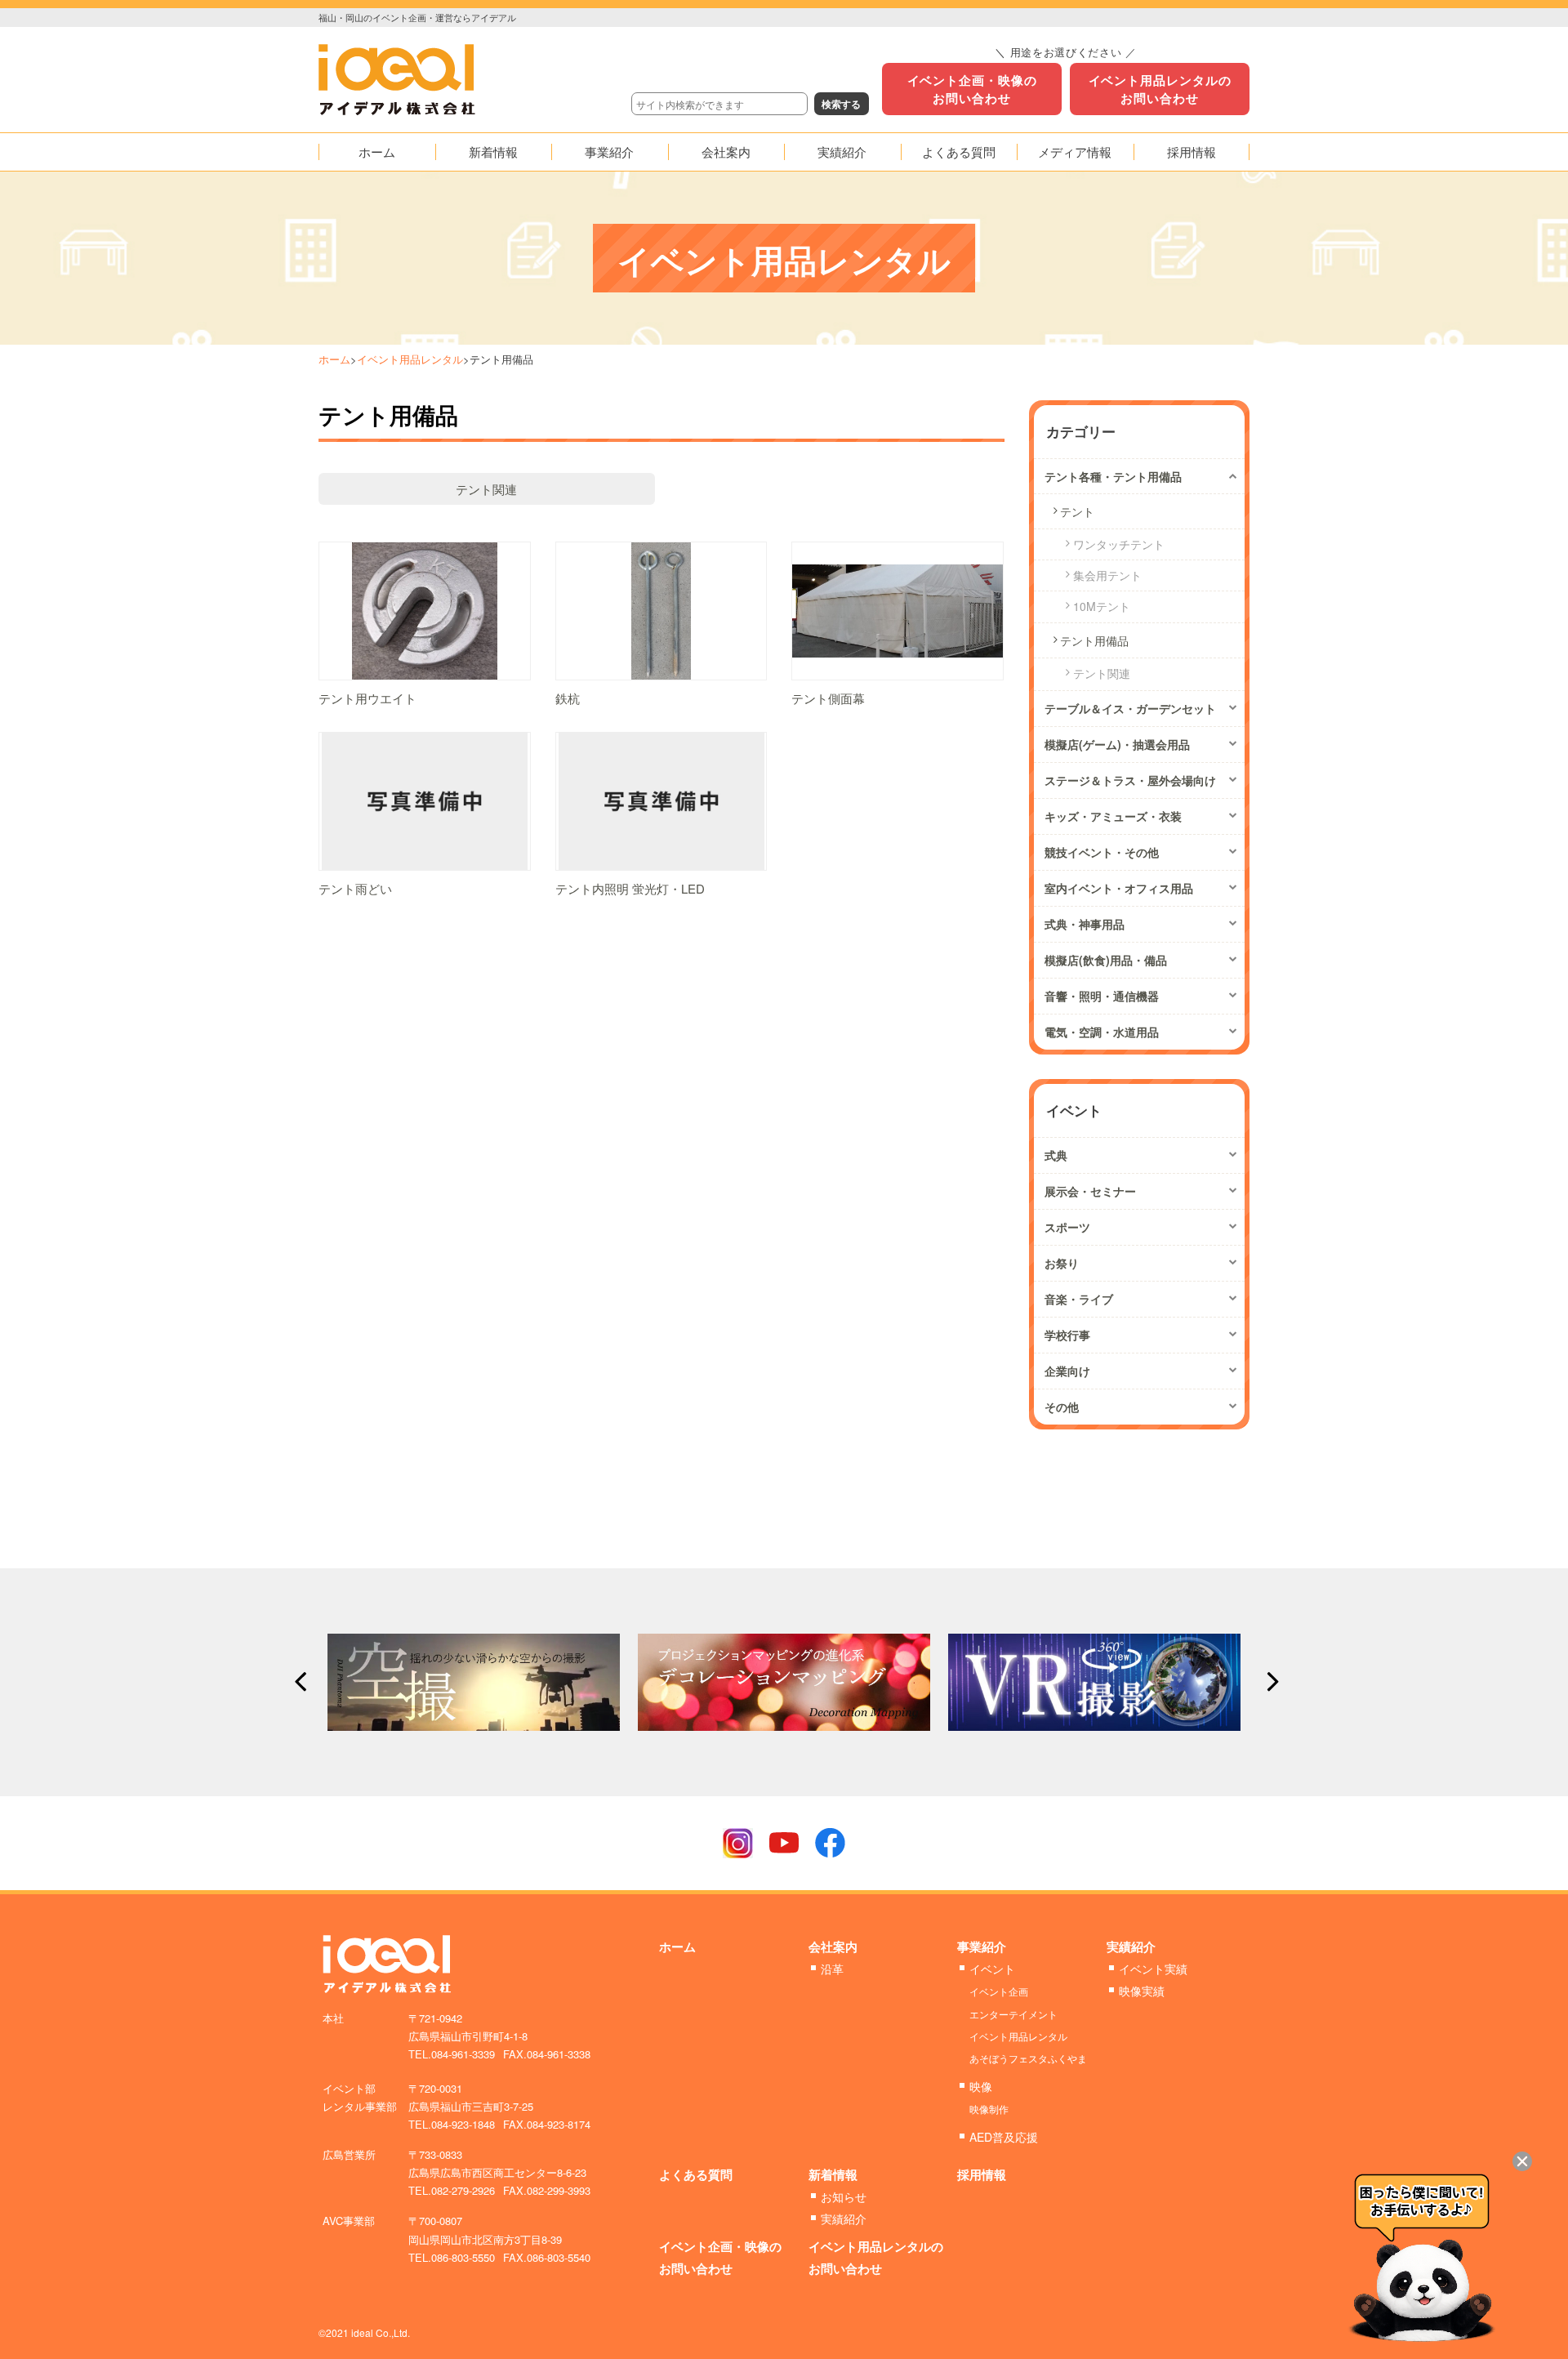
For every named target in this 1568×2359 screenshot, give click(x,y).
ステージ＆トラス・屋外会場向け (1130, 780)
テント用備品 (1094, 640)
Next (1268, 1682)
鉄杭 (568, 698)
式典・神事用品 (1085, 924)
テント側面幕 (828, 698)
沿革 (832, 1969)
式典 (1056, 1155)
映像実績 (1142, 1991)
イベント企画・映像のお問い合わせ (972, 89)
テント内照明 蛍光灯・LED (630, 888)
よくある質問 (696, 2174)
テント (1077, 511)
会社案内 (833, 1947)
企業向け (1067, 1371)
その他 (1062, 1407)
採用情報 (982, 2174)
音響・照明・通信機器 (1102, 996)
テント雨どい (355, 888)
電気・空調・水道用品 (1102, 1032)
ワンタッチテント (1119, 544)
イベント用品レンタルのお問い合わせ (1160, 89)
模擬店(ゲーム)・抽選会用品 (1117, 744)
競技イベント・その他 (1102, 852)
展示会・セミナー (1090, 1191)
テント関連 (486, 489)
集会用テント (1107, 575)
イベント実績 (1153, 1969)
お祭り (1062, 1263)
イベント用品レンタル (410, 359)
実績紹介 (1131, 1947)
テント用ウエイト (367, 698)
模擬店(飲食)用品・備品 (1106, 960)
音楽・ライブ (1079, 1299)
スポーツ (1067, 1227)
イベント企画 (999, 1991)
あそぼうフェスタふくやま (1028, 2058)
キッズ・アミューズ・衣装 (1113, 816)
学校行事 (1067, 1335)
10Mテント (1102, 606)
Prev (300, 1682)
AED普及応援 (1004, 2137)
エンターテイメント (1013, 2014)
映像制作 (989, 2109)
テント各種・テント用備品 (1113, 476)
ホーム (334, 359)
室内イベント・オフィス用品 (1119, 888)
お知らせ (844, 2196)
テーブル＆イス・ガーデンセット (1130, 708)
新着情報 (833, 2174)
